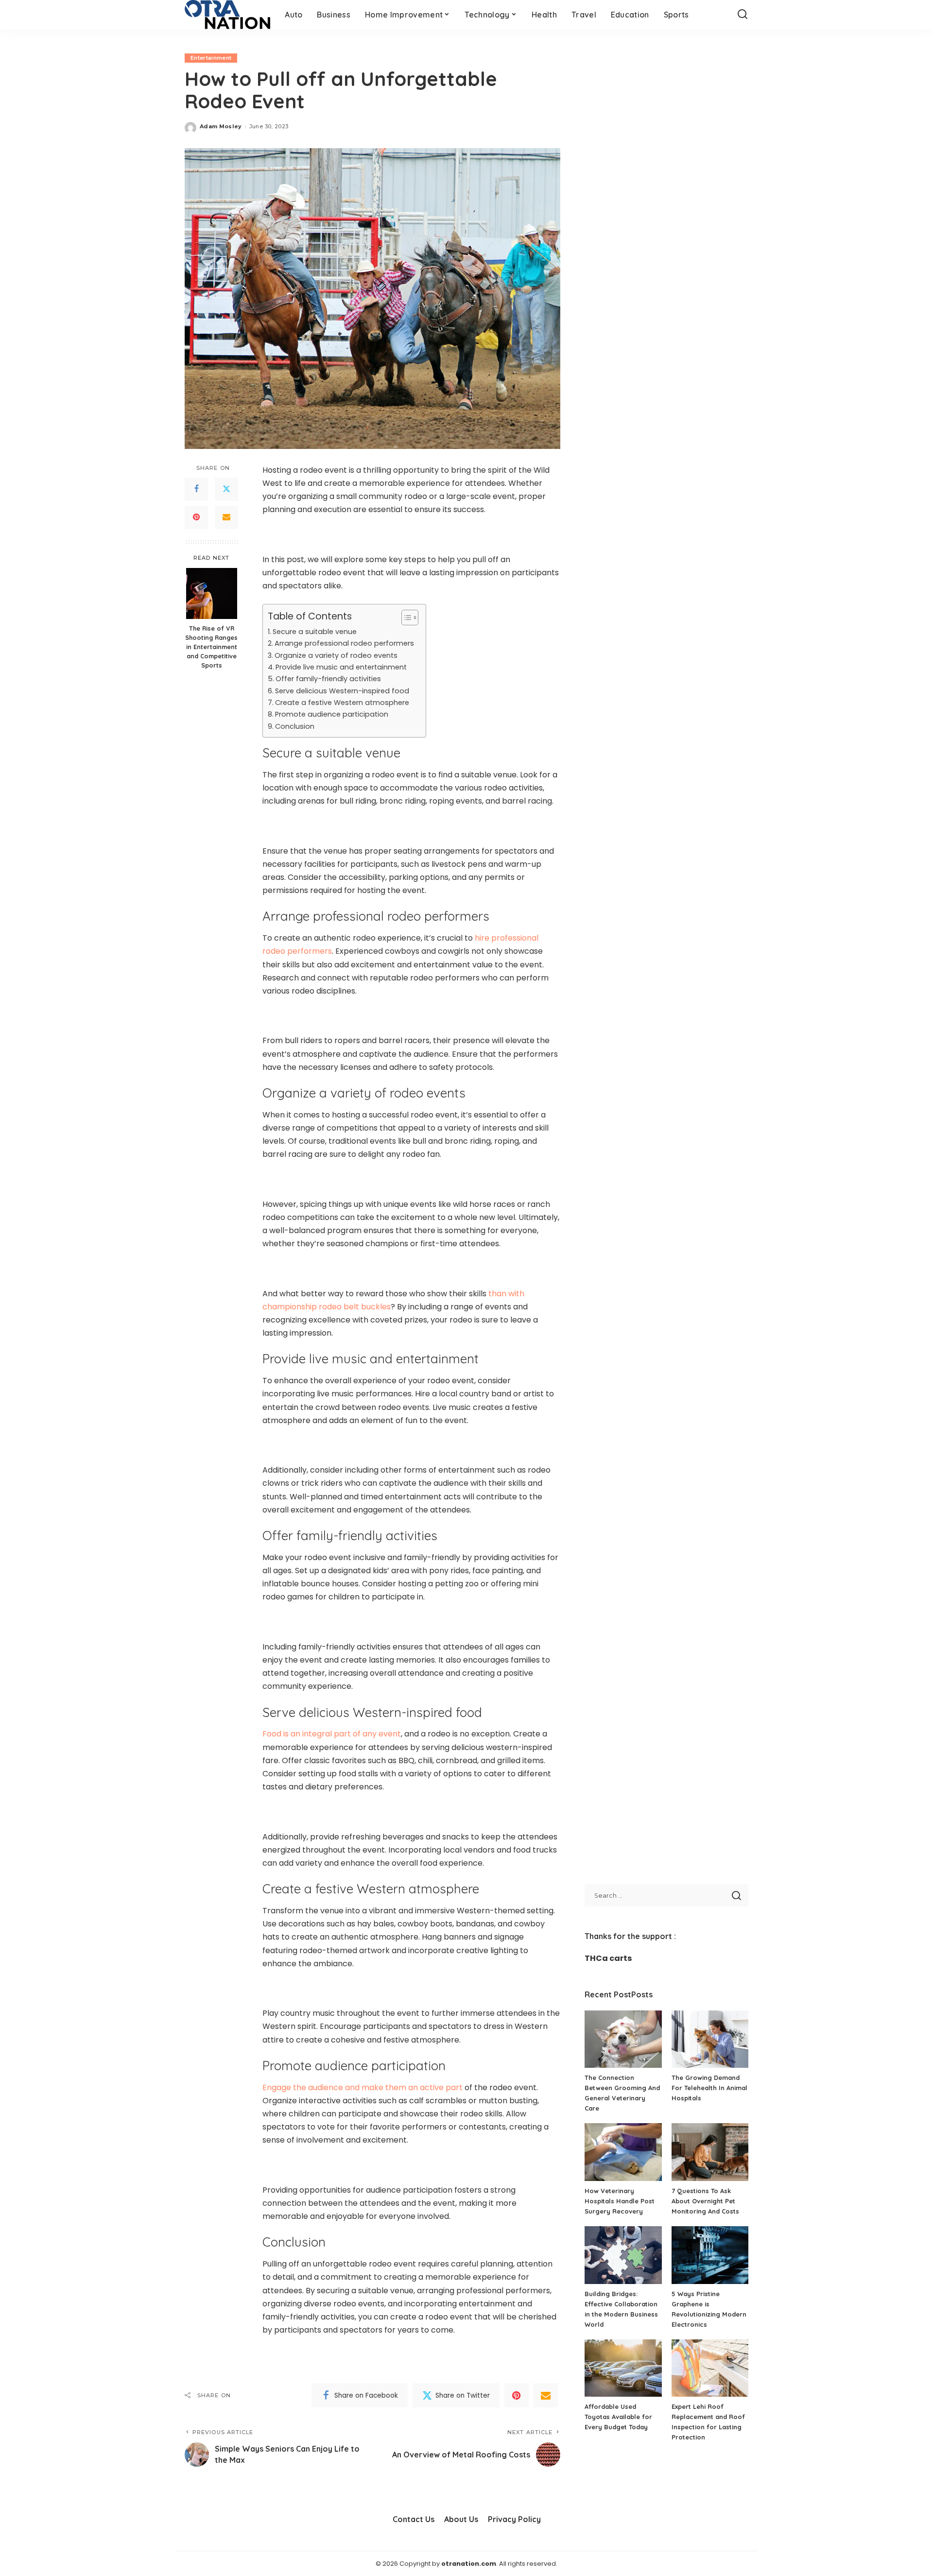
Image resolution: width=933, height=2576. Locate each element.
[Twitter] (226, 489)
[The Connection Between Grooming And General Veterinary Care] (623, 2039)
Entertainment (211, 58)
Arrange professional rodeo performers (345, 643)
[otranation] (227, 15)
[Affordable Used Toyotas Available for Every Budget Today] (623, 2368)
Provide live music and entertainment (342, 667)
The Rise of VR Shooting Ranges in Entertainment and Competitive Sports (211, 647)
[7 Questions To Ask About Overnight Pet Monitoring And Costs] (710, 2152)
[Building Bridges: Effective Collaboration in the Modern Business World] (623, 2255)
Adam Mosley (221, 126)
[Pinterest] (196, 517)
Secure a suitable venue (316, 632)
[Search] (743, 15)
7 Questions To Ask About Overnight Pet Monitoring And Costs (705, 2201)
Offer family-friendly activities (328, 679)
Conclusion (296, 726)
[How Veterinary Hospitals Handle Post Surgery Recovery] (623, 2152)
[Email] (226, 517)
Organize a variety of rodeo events (337, 655)
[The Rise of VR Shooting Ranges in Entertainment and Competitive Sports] (212, 593)
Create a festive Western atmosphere (343, 703)
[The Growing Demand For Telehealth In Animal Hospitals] (710, 2039)
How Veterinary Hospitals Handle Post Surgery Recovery (620, 2201)
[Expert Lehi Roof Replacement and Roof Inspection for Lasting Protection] (710, 2368)
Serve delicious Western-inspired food (343, 691)
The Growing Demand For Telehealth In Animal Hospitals (709, 2088)
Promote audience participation (333, 714)
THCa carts (608, 1958)
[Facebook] (196, 489)
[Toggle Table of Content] (405, 618)
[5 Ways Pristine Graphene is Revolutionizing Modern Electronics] (710, 2255)
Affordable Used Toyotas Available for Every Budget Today (618, 2417)
